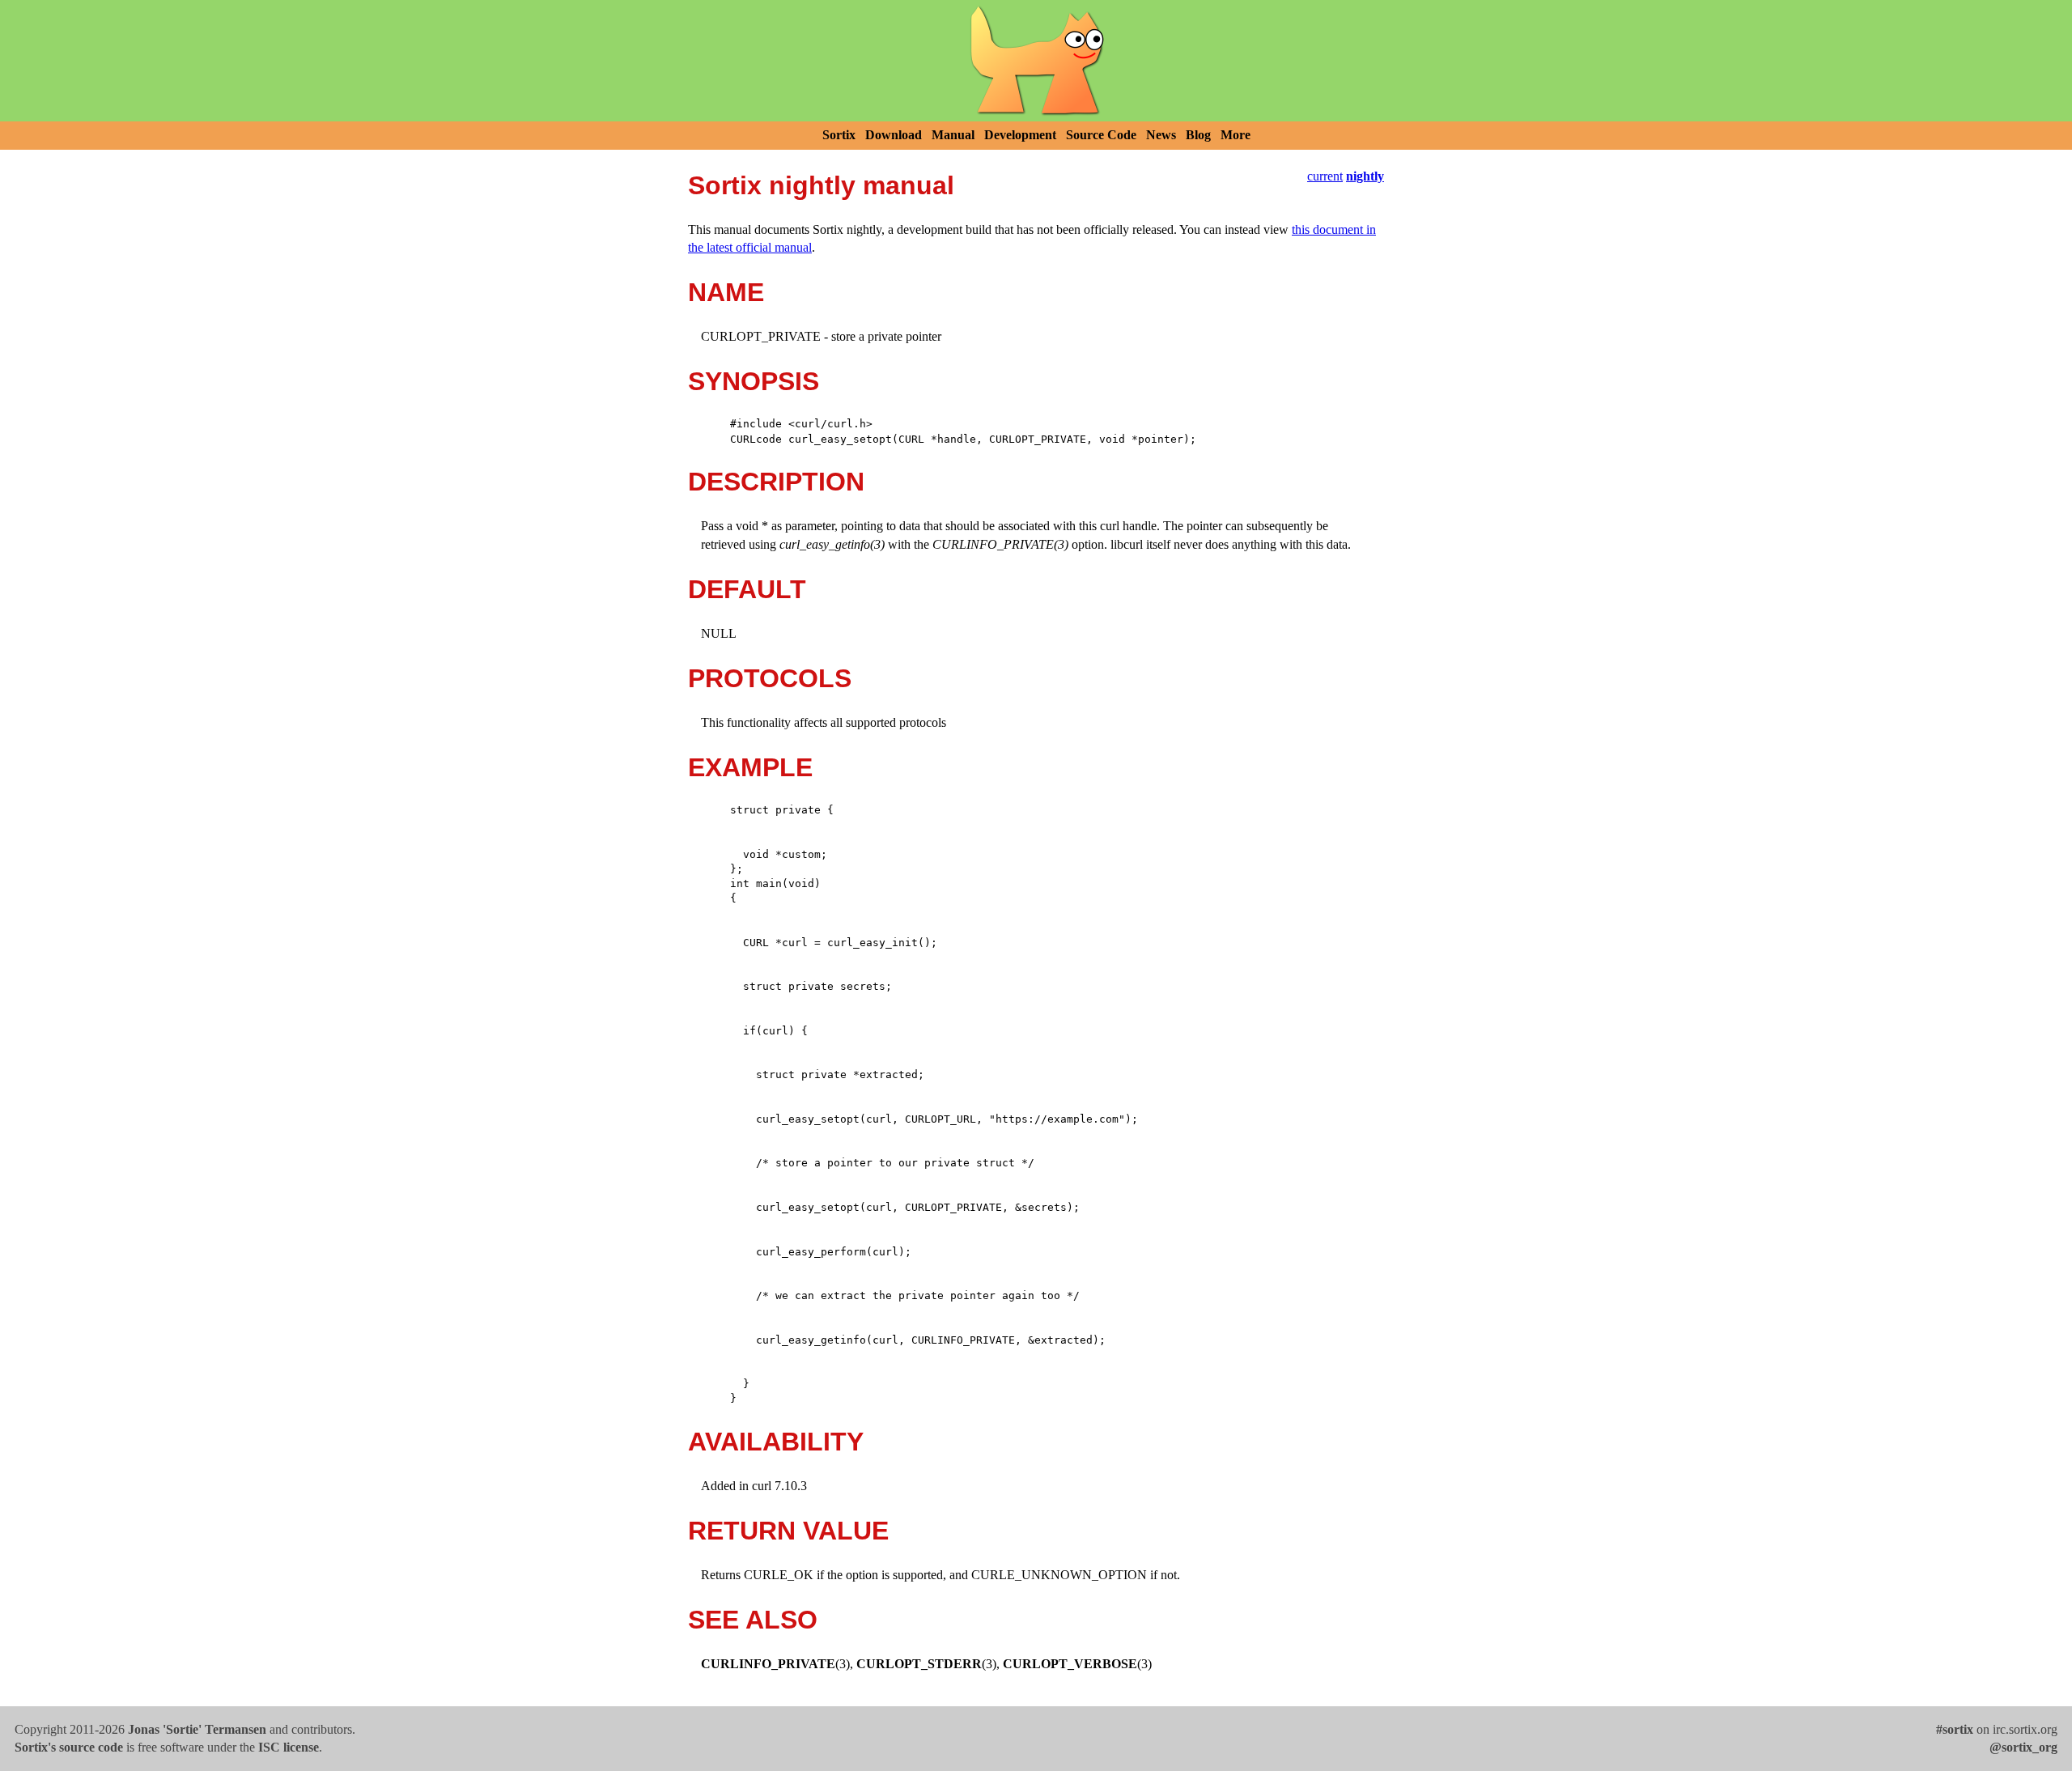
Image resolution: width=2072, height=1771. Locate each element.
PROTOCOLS (770, 678)
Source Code (1101, 135)
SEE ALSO (753, 1620)
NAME (726, 292)
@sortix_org (2023, 1747)
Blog (1198, 135)
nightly (1365, 176)
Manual (953, 135)
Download (894, 135)
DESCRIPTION (776, 482)
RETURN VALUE (788, 1531)
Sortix (839, 135)
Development (1020, 135)
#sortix (1955, 1729)
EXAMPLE (750, 767)
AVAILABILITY (776, 1442)
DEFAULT (747, 589)
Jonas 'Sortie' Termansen (197, 1729)
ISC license (289, 1747)
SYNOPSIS (754, 381)
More (1236, 135)
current (1325, 176)
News (1161, 135)
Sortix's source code (69, 1747)
